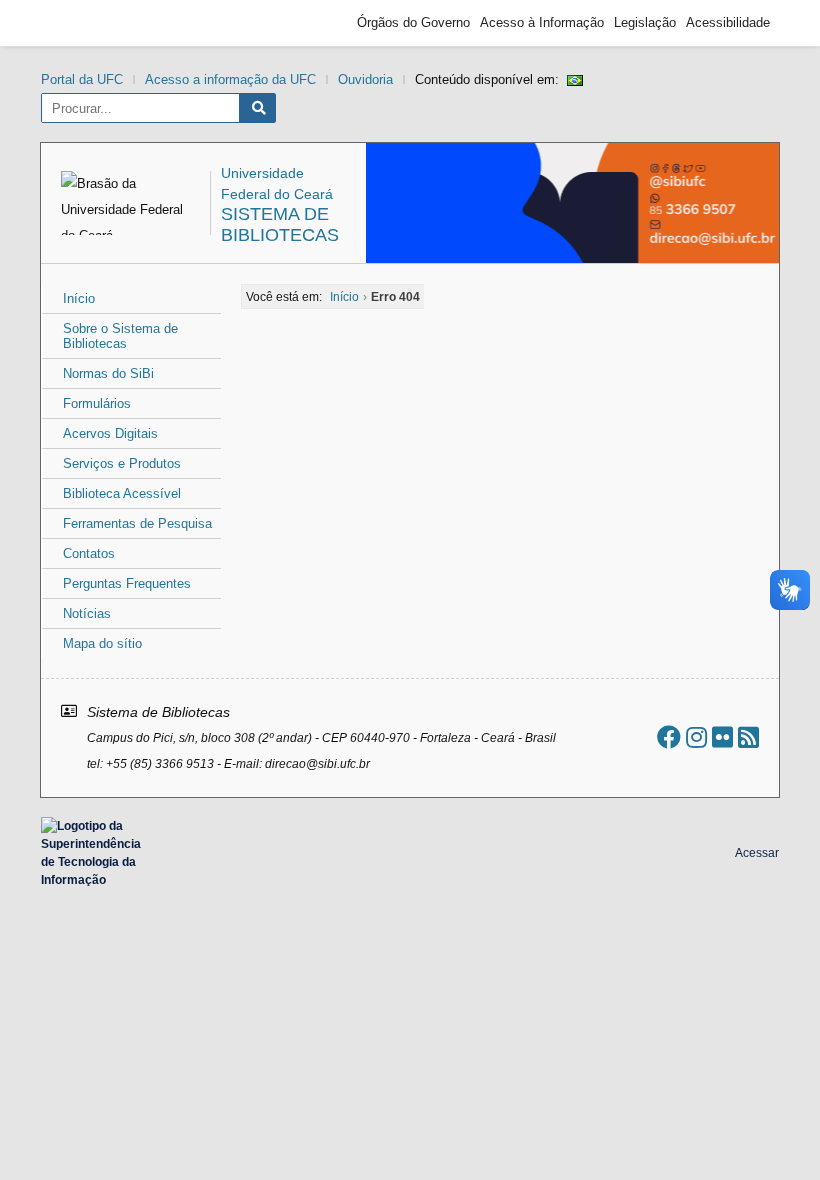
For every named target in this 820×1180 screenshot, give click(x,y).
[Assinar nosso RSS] (748, 737)
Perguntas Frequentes (127, 583)
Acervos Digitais (110, 433)
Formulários (97, 403)
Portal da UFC (82, 79)
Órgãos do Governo (413, 22)
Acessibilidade (728, 22)
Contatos (89, 553)
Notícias (87, 613)
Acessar (757, 853)
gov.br (86, 23)
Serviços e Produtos (122, 463)
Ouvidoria (365, 79)
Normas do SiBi (108, 373)
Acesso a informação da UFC (230, 79)
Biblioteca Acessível (122, 493)
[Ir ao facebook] (669, 737)
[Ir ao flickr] (722, 737)
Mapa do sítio (102, 643)
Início (79, 298)
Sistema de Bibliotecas (280, 224)
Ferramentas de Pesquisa (137, 523)
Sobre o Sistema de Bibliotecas (120, 336)
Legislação (645, 22)
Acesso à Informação (542, 22)
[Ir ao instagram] (696, 737)
